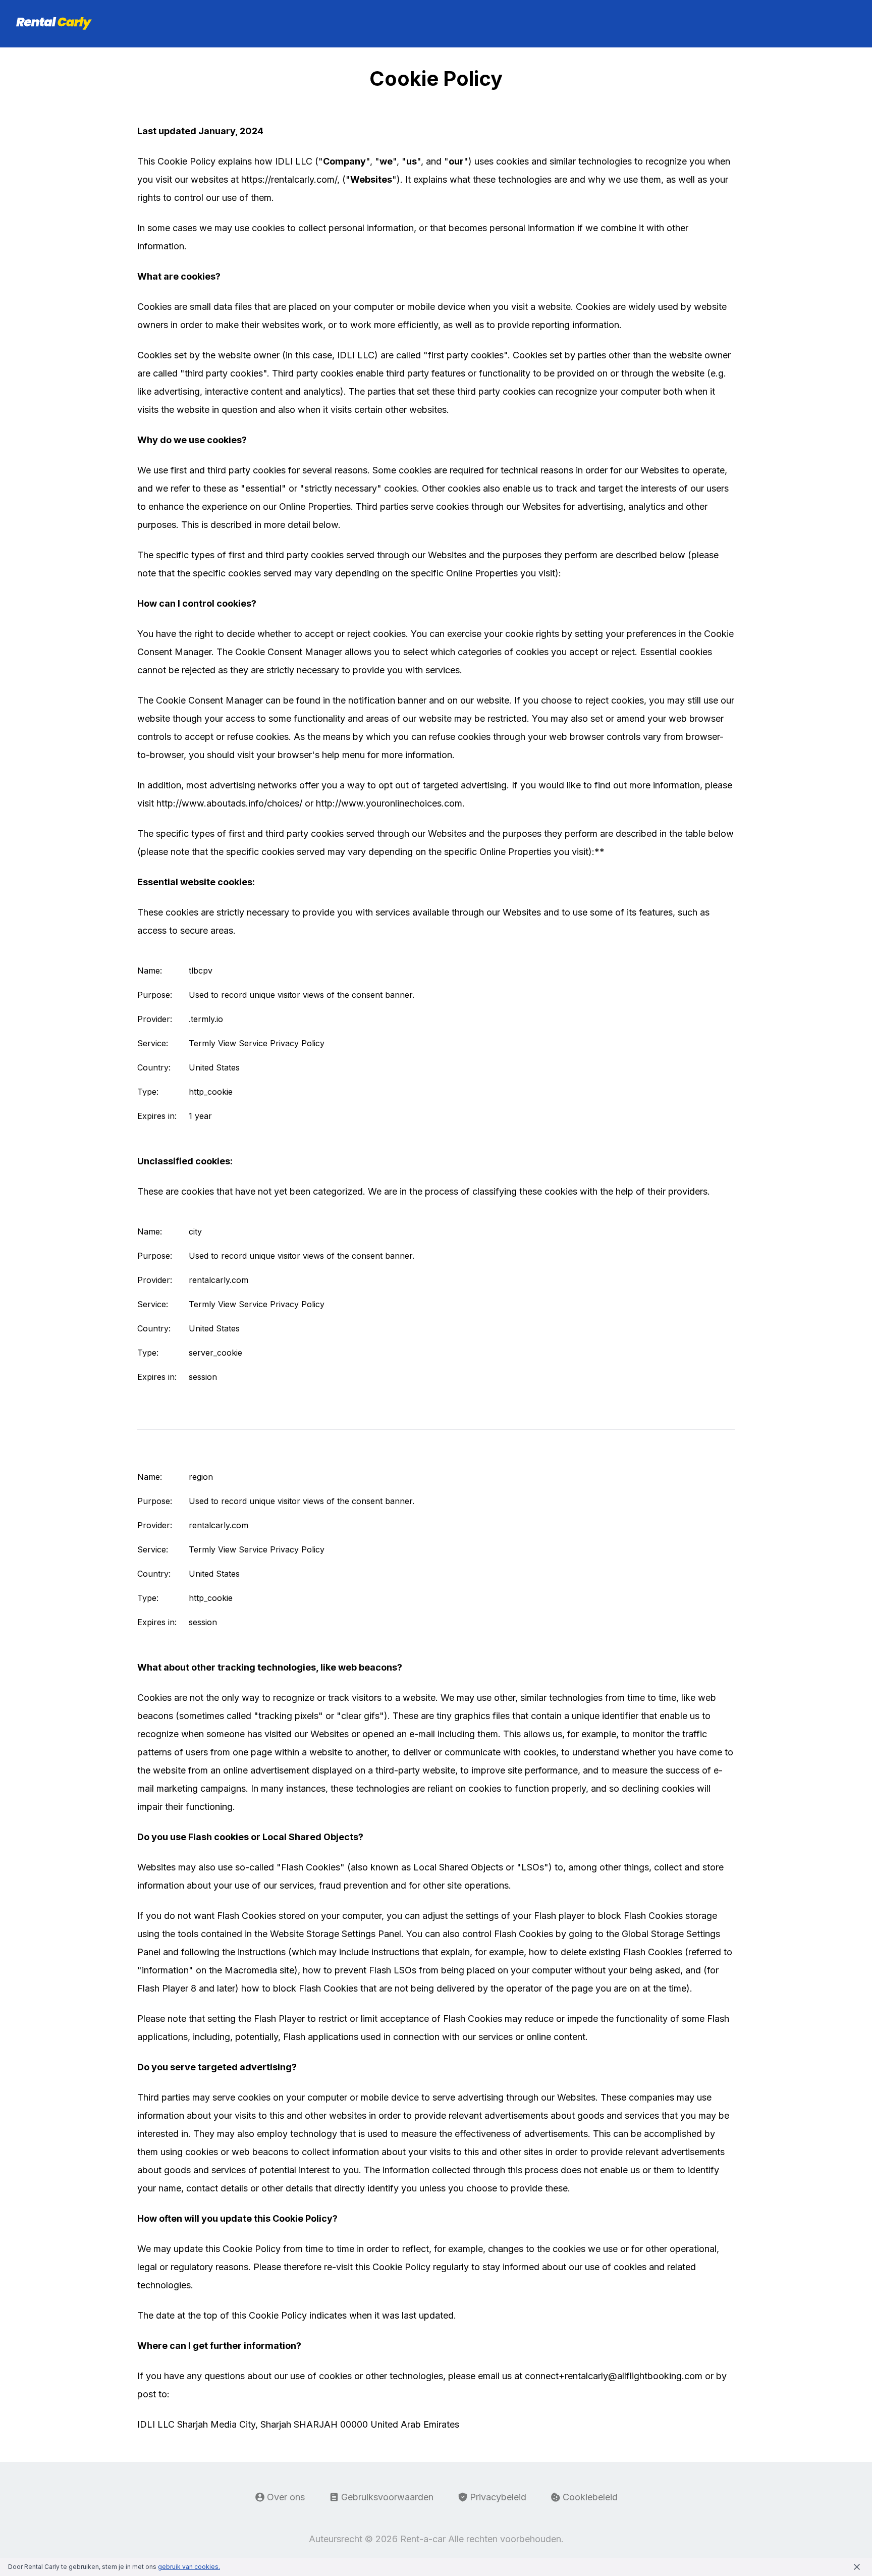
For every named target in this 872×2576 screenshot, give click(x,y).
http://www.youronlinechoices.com (389, 803)
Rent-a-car (423, 2539)
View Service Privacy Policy (271, 1043)
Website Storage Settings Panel (336, 1934)
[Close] (857, 2567)
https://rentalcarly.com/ (289, 179)
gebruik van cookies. (189, 2567)
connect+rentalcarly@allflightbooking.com (614, 2376)
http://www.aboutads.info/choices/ (229, 803)
